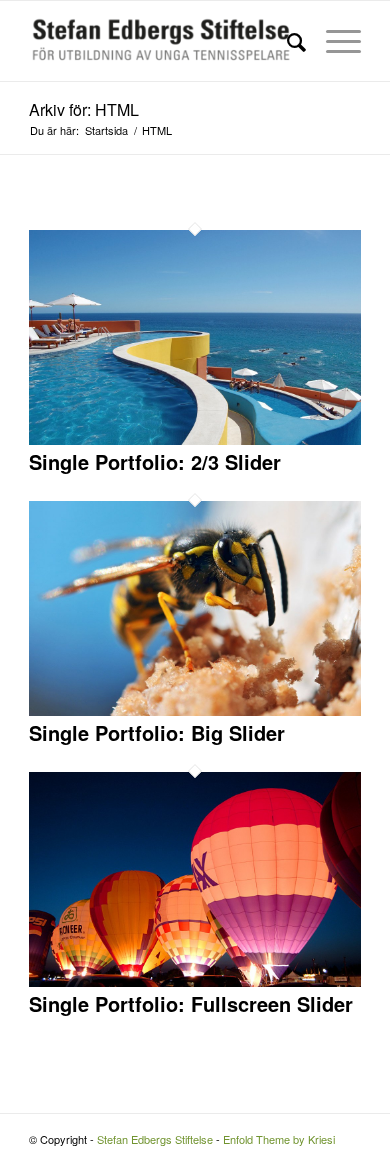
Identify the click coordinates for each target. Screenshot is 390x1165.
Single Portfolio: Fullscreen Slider (191, 1003)
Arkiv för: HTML (84, 109)
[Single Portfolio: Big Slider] (195, 710)
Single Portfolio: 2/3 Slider (155, 461)
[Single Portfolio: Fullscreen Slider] (195, 981)
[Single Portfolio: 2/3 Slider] (195, 439)
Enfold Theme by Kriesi (279, 1139)
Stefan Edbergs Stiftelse (155, 1139)
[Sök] (286, 41)
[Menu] (333, 41)
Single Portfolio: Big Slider (157, 732)
